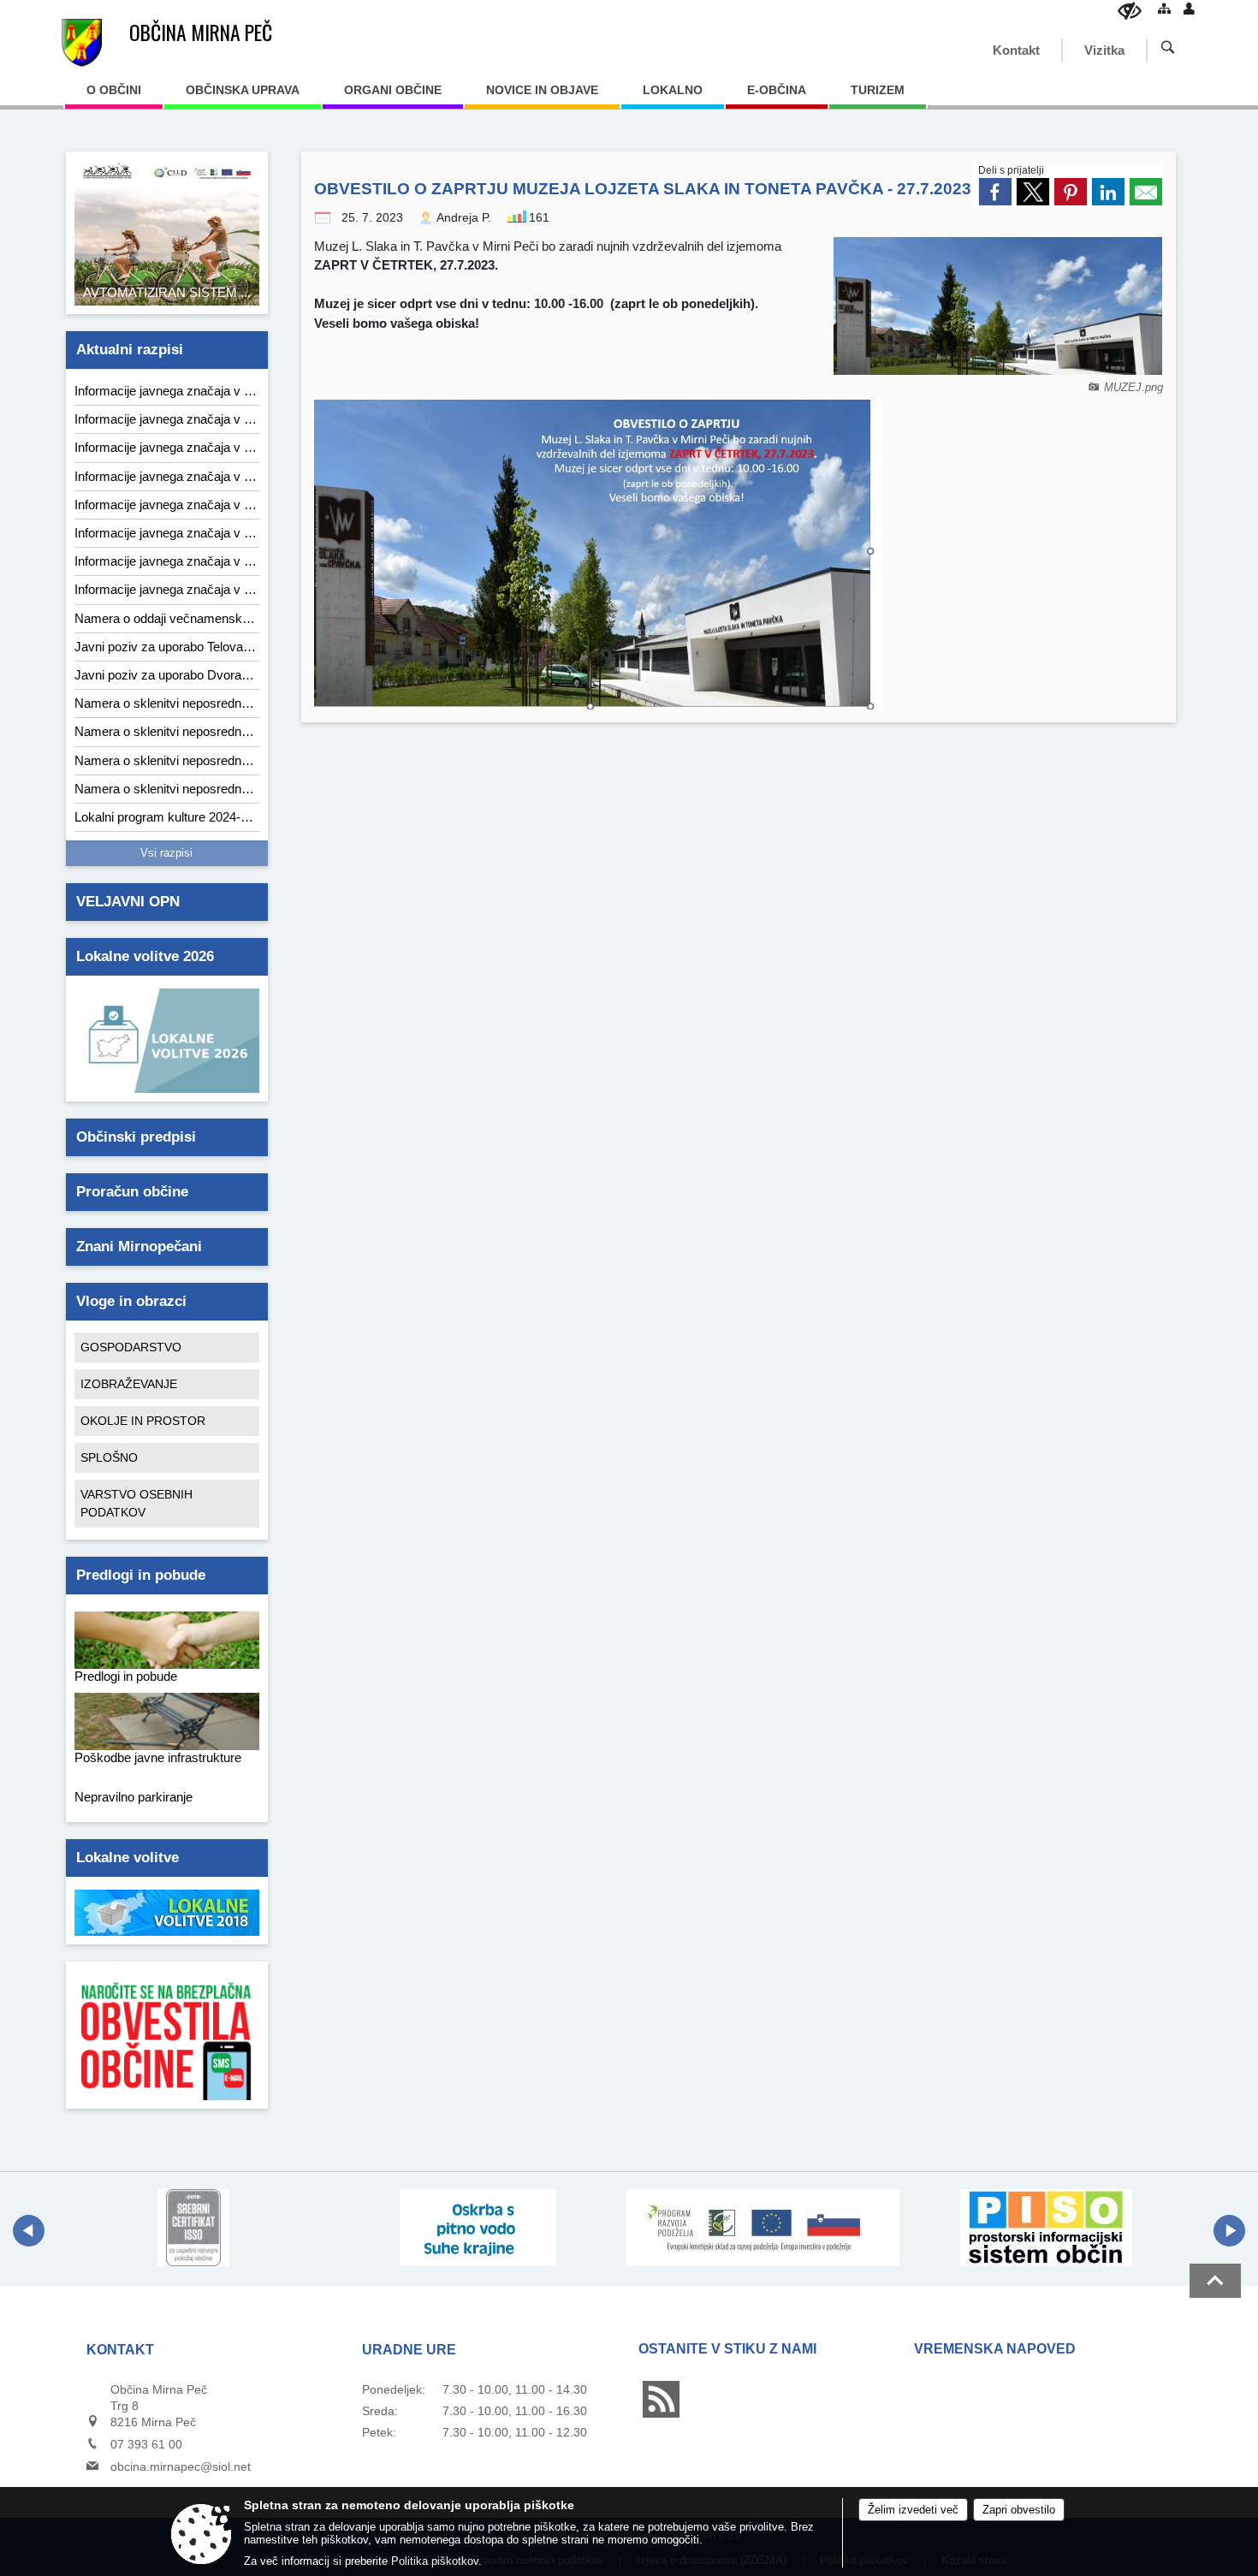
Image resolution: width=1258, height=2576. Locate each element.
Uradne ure (409, 2350)
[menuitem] (114, 96)
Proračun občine (132, 1192)
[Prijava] (1189, 8)
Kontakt (1016, 50)
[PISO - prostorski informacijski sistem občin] (1046, 2228)
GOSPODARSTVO (131, 1347)
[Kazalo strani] (1164, 8)
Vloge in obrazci (131, 1301)
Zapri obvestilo (1019, 2510)
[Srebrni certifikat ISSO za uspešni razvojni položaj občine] (193, 2228)
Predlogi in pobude (141, 1575)
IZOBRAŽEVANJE (129, 1384)
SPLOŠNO (109, 1457)
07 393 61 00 (146, 2444)
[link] (995, 192)
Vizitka (1104, 50)
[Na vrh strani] (1215, 2281)
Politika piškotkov (435, 2561)
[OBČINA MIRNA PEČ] (82, 43)
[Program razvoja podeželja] (763, 2228)
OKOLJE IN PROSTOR (143, 1421)
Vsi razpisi (166, 853)
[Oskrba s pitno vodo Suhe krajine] (478, 2228)
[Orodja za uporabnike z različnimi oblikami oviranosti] (1130, 11)
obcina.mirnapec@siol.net (181, 2466)
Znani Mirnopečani (139, 1246)
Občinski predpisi (136, 1137)
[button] (29, 2231)
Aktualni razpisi (130, 350)
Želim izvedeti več (913, 2510)
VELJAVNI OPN (128, 902)
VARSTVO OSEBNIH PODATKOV (136, 1503)
